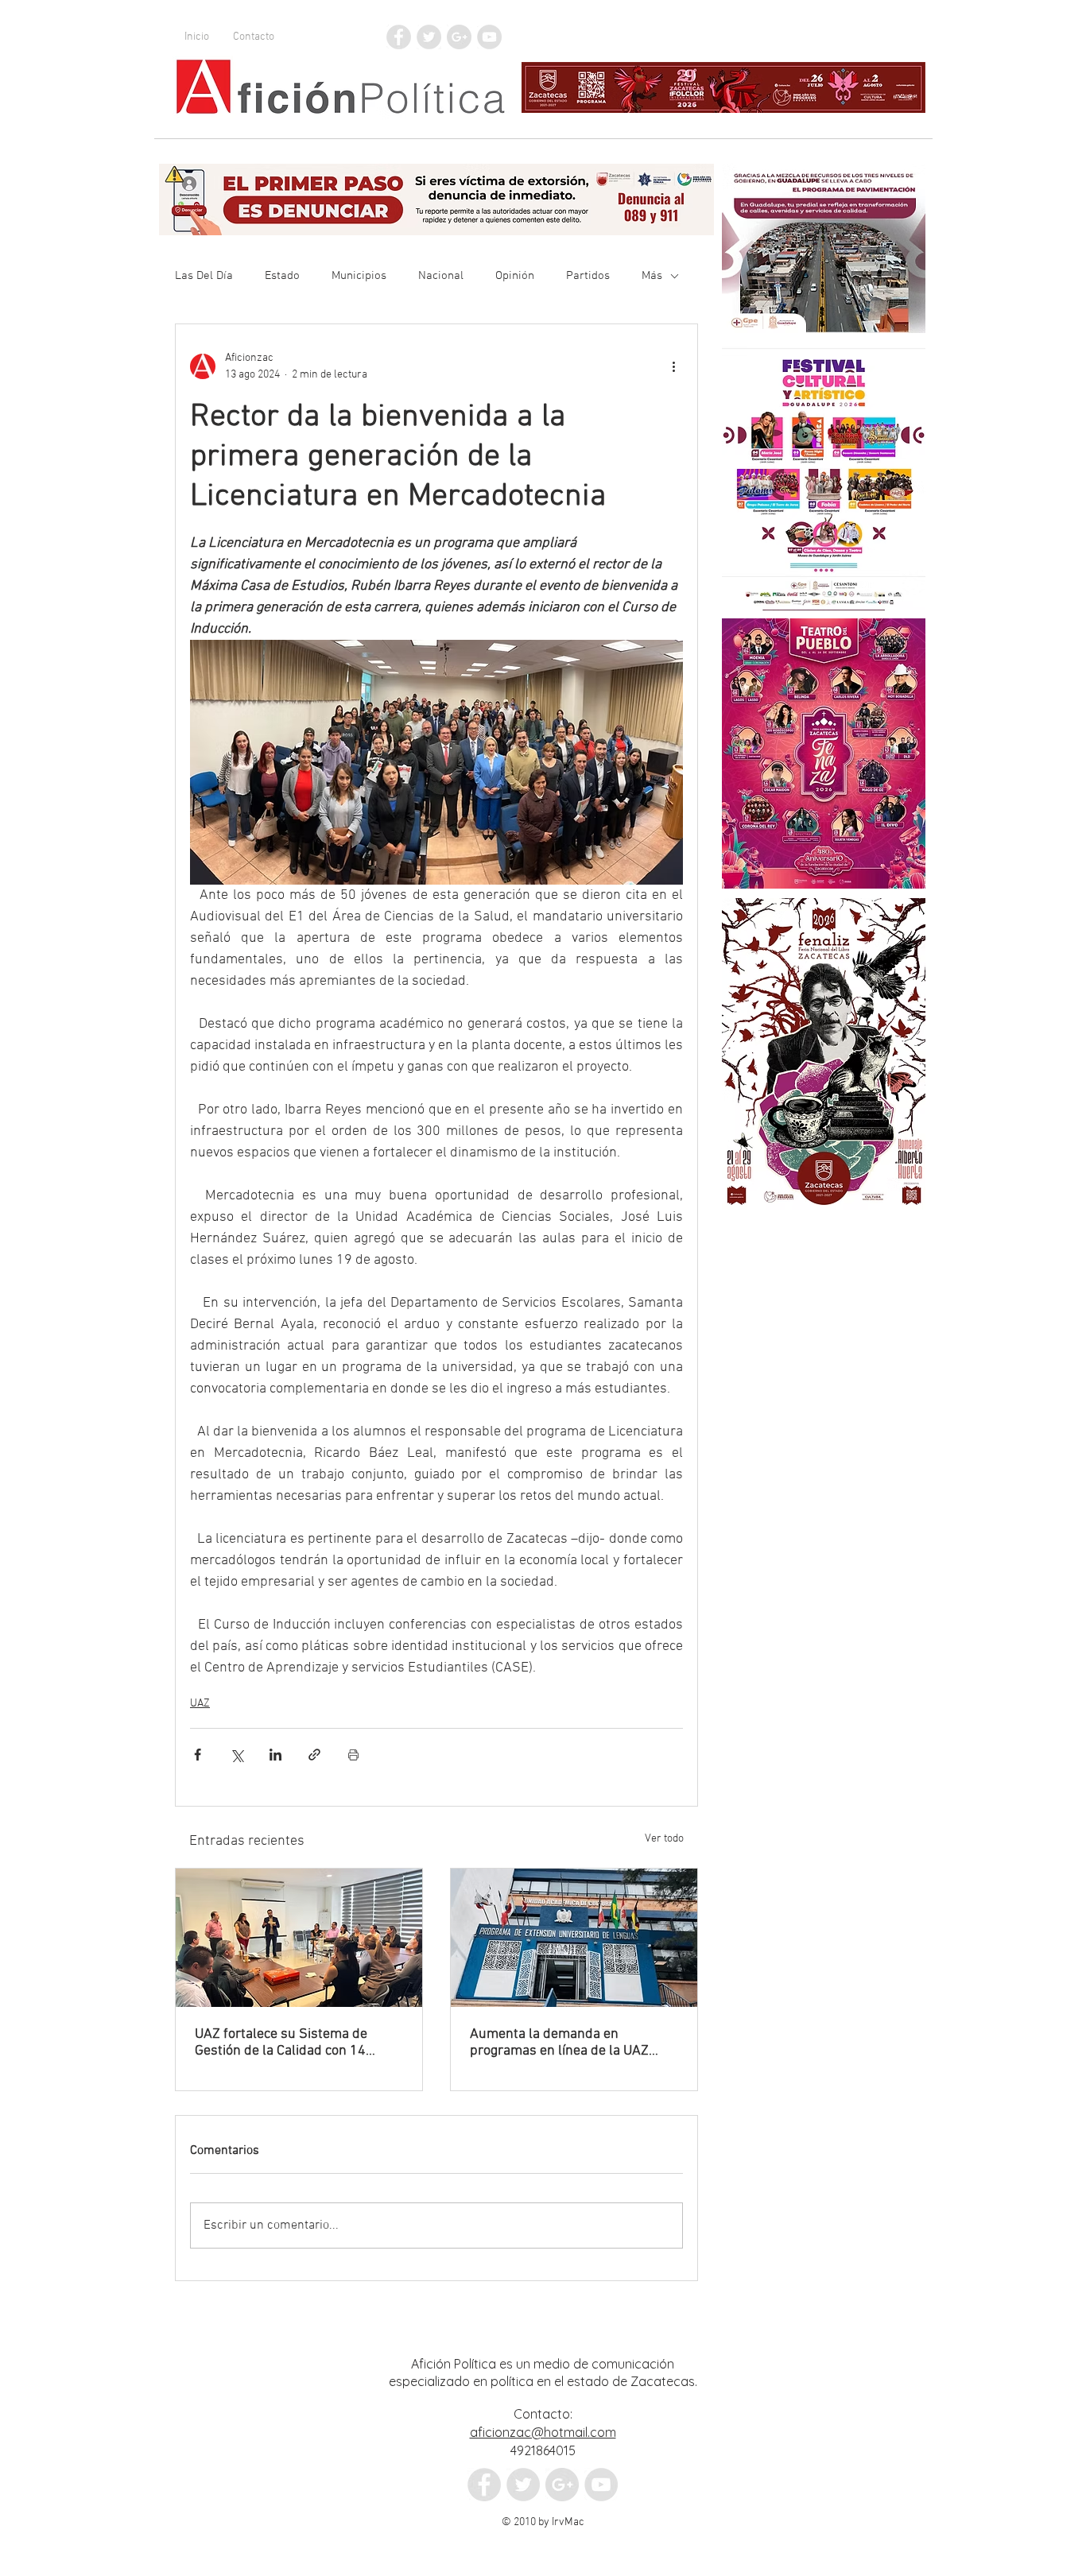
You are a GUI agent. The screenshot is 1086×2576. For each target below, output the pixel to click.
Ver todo (664, 1839)
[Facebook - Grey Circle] (399, 37)
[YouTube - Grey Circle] (489, 37)
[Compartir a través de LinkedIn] (275, 1755)
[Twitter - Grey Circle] (429, 37)
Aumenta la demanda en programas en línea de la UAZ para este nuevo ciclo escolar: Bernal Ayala (559, 2043)
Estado (282, 276)
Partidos (588, 276)
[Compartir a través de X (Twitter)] (237, 1755)
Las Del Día (204, 276)
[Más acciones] (673, 366)
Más (652, 276)
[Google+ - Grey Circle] (459, 37)
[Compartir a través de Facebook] (198, 1755)
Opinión (515, 276)
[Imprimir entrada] (353, 1755)
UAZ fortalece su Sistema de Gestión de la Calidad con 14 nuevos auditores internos (281, 2043)
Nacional (441, 276)
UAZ (200, 1704)
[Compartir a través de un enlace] (314, 1755)
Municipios (359, 276)
